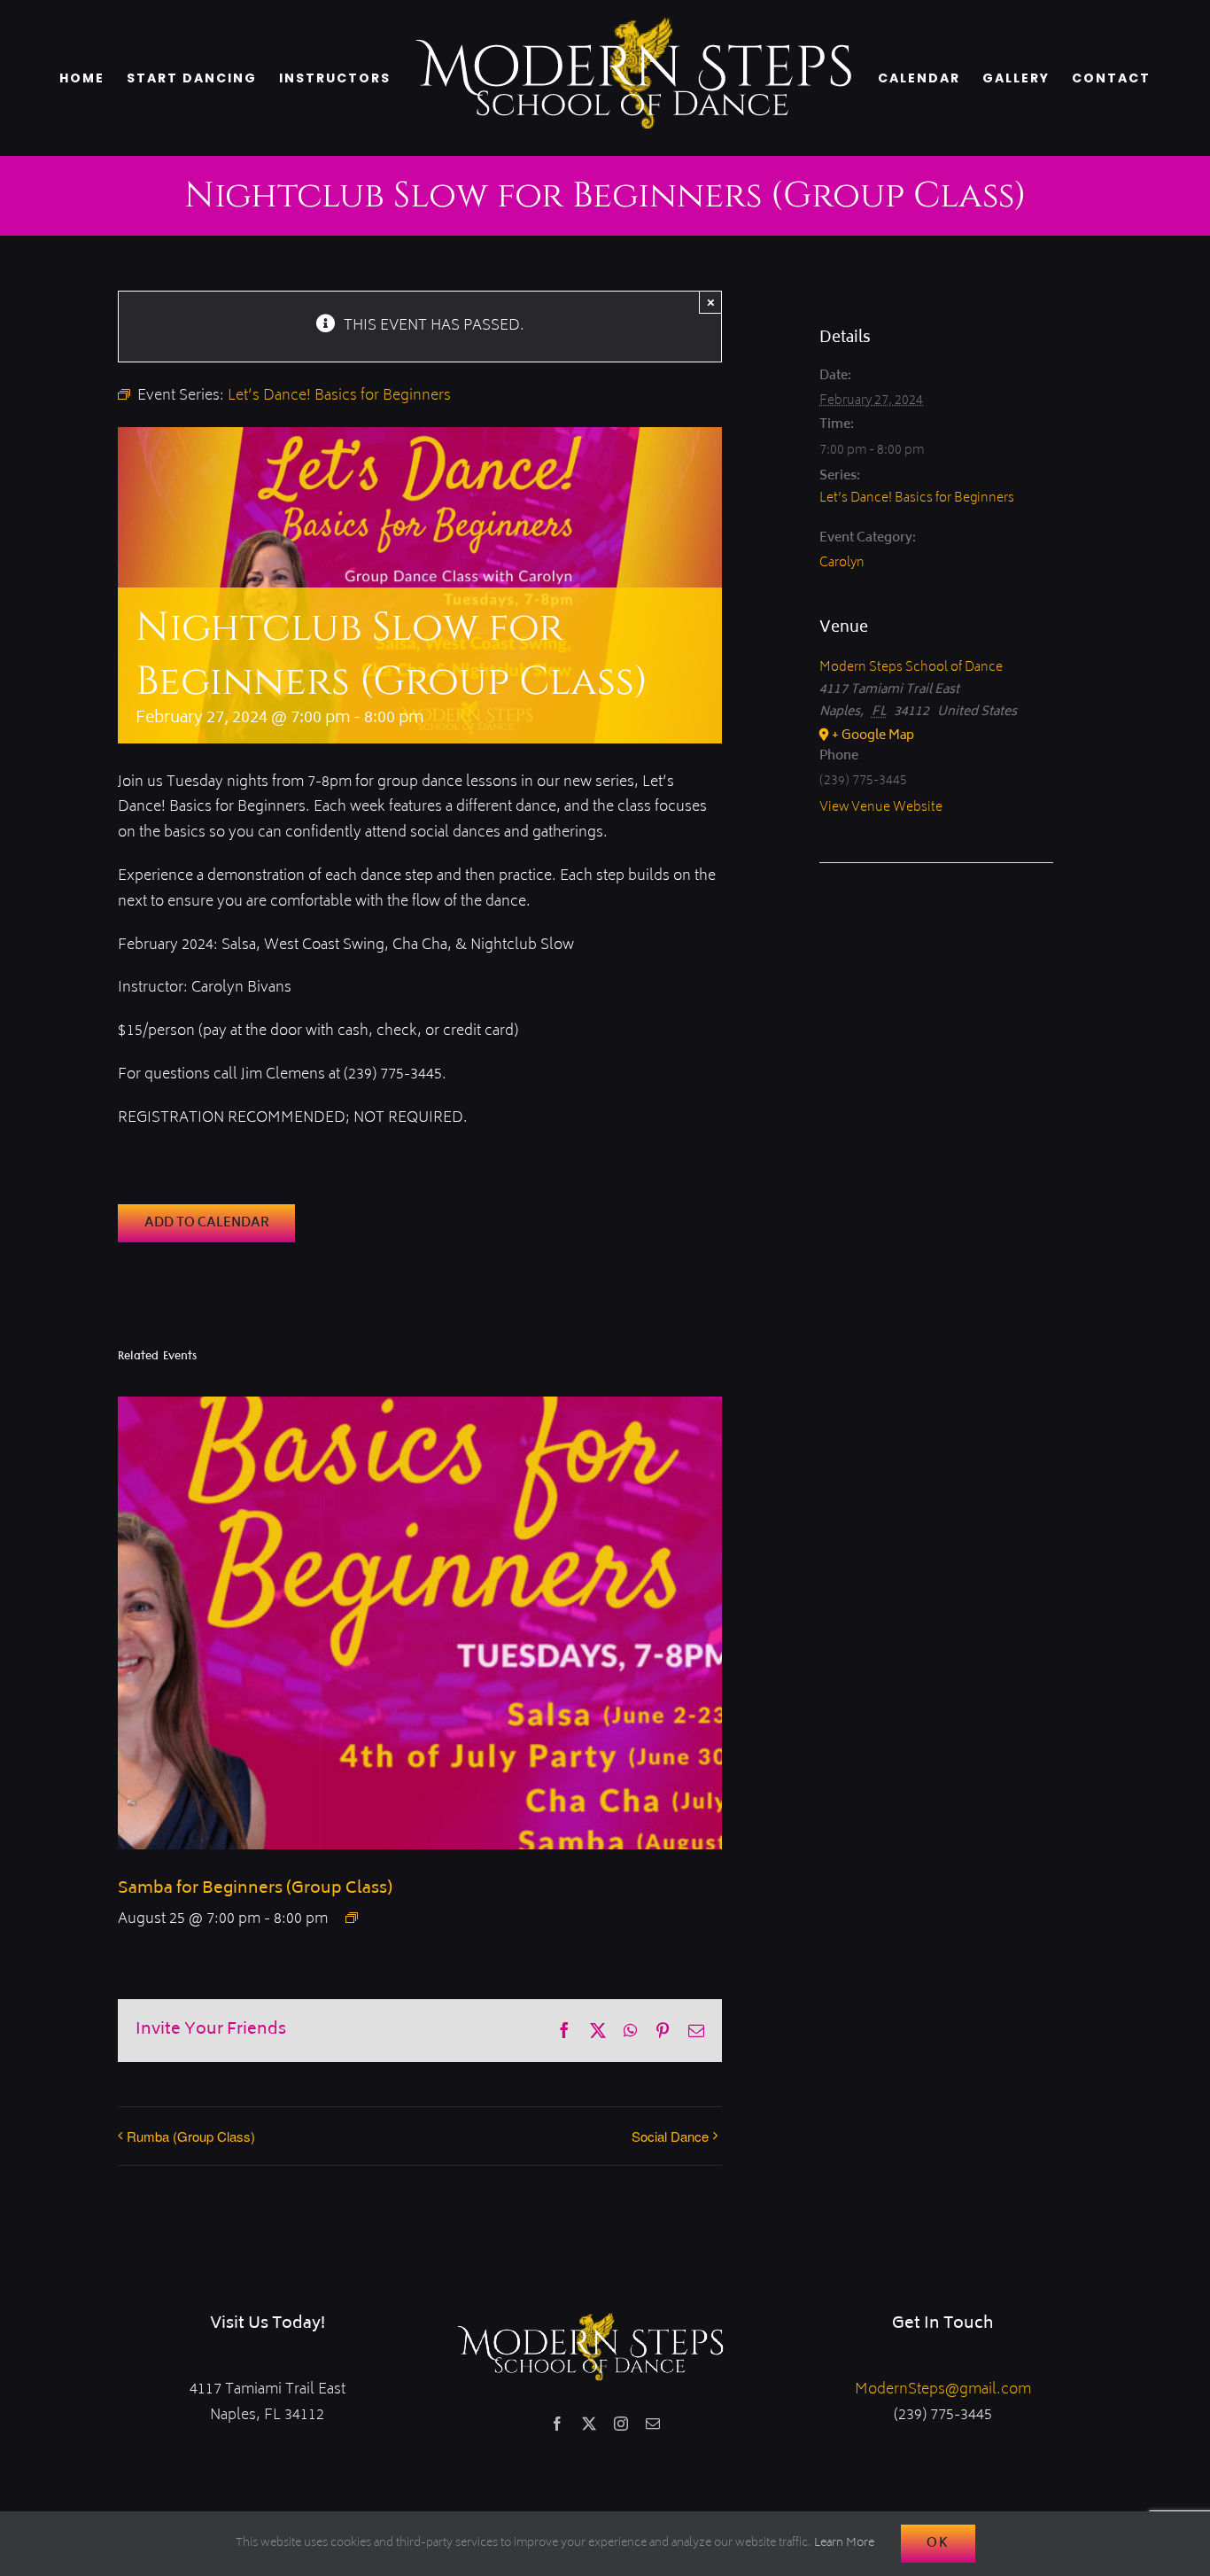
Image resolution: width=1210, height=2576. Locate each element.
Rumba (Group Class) (191, 2136)
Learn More (844, 2544)
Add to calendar (207, 1223)
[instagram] (621, 2424)
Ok (938, 2544)
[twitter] (589, 2424)
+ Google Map (873, 736)
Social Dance (670, 2136)
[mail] (653, 2424)
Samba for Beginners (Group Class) (255, 1889)
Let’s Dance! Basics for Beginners (917, 498)
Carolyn (842, 563)
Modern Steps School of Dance (911, 668)
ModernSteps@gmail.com (943, 2390)
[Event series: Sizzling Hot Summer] (352, 1918)
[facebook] (557, 2424)
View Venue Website (881, 808)
